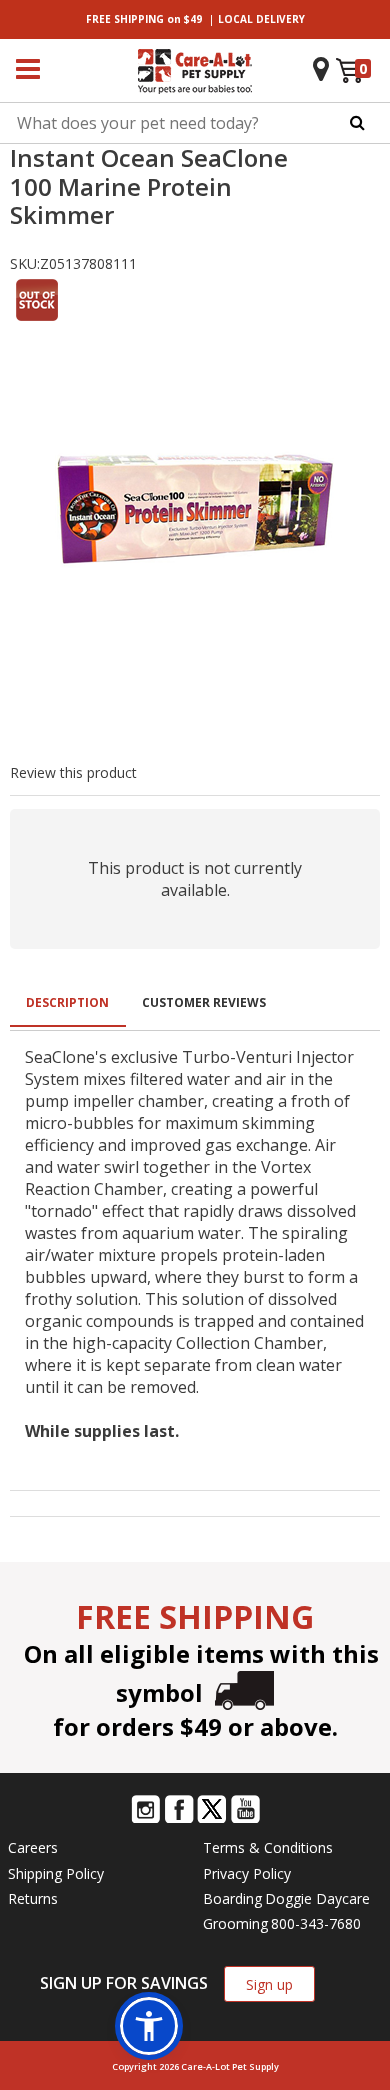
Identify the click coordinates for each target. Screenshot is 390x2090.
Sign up (269, 1984)
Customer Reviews (204, 1002)
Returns (33, 1898)
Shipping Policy (56, 1873)
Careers (33, 1847)
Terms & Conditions (268, 1847)
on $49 (144, 19)
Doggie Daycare (317, 1898)
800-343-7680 (316, 1923)
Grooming (235, 1923)
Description (67, 1002)
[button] (149, 2026)
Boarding (232, 1898)
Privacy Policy (247, 1873)
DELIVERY (261, 19)
